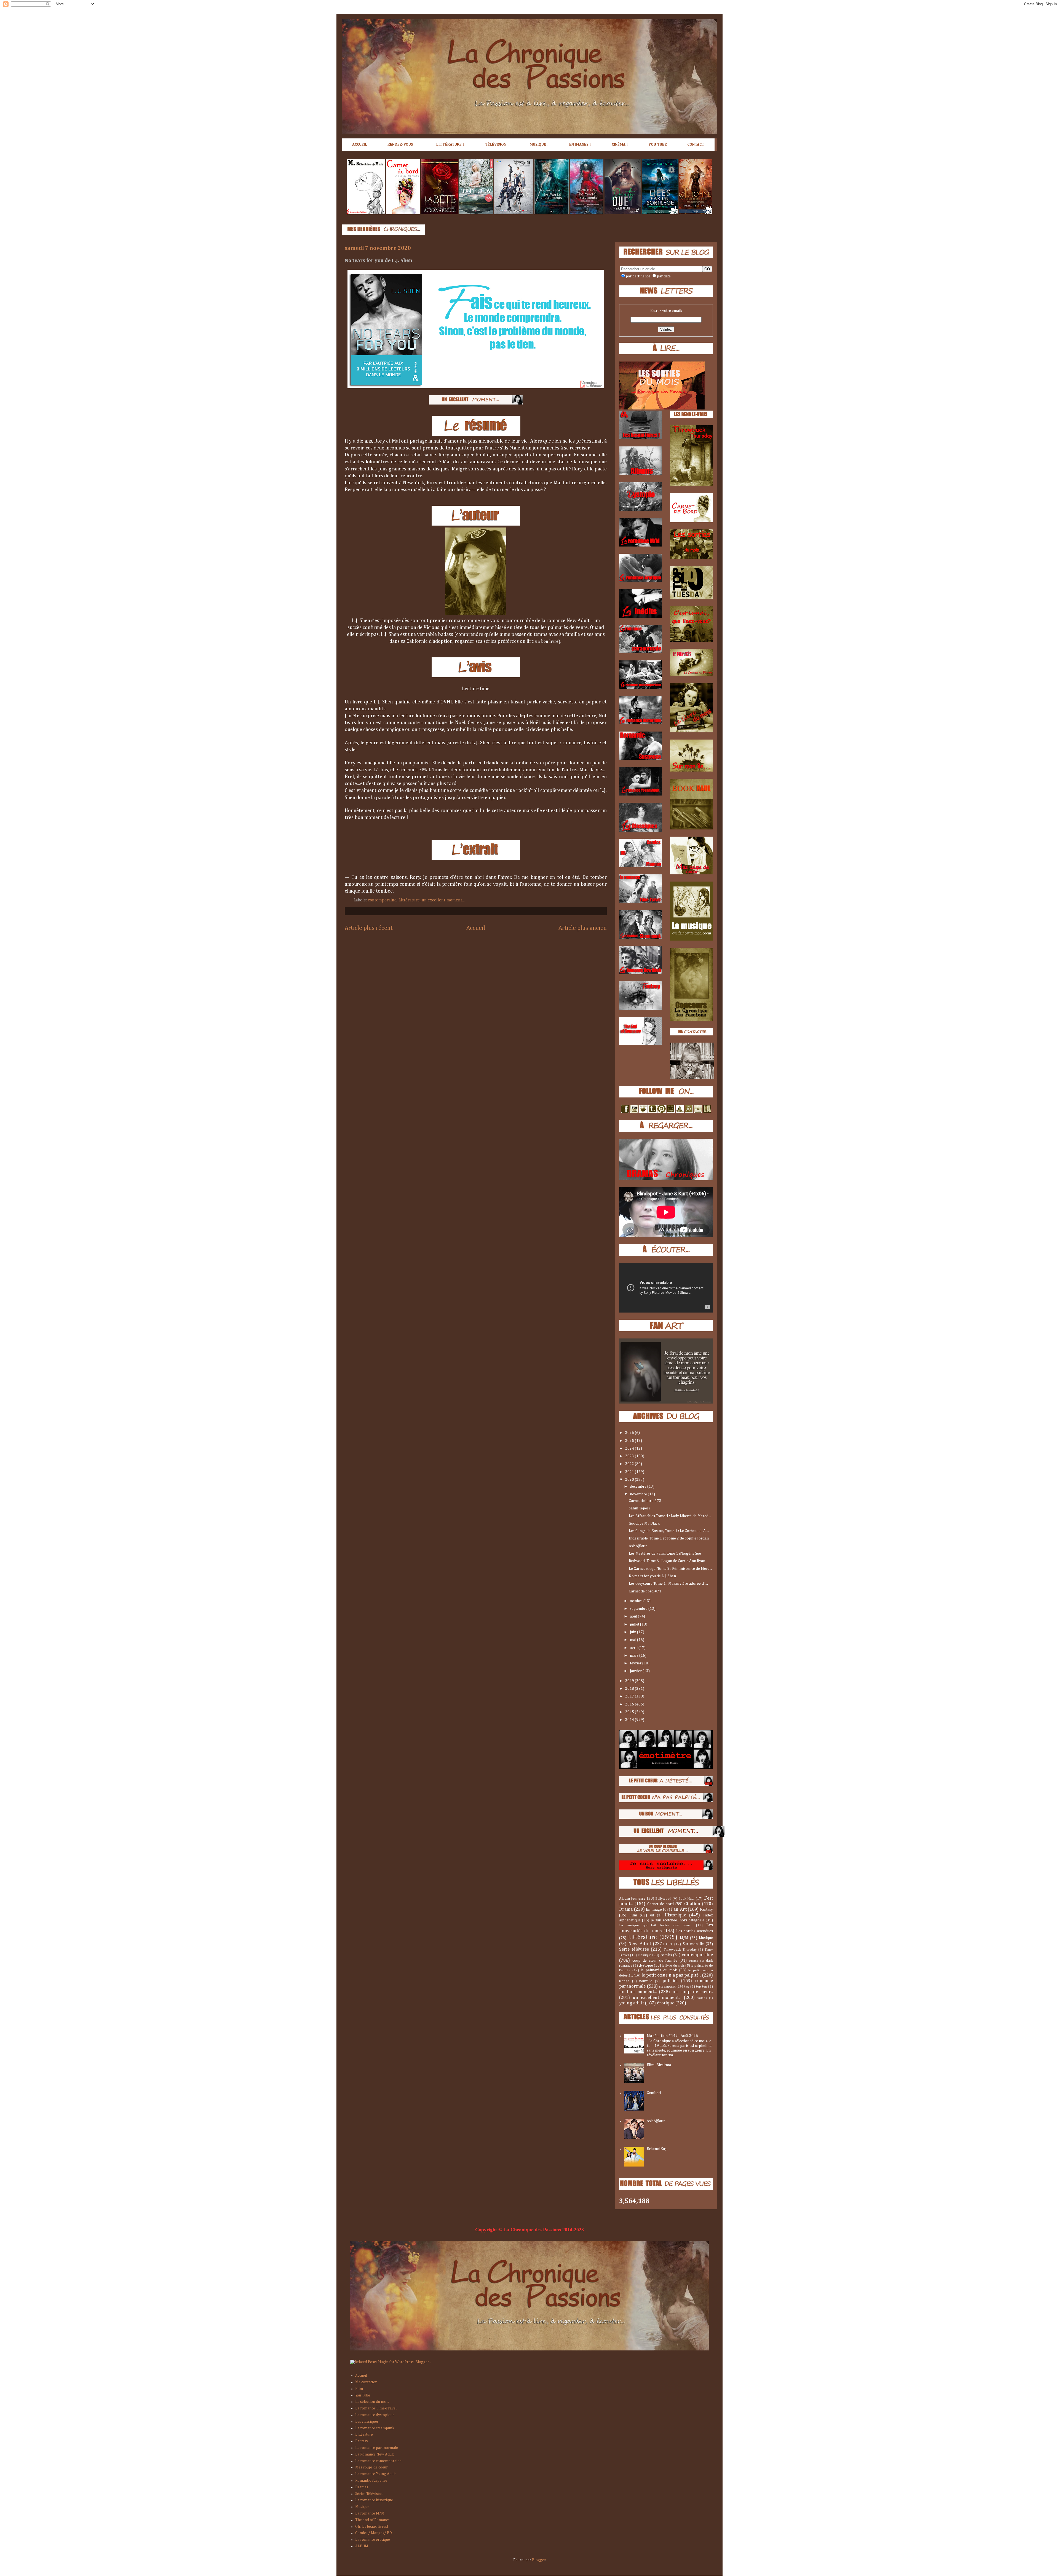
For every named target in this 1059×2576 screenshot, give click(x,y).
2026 (630, 1433)
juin (633, 1632)
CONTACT (696, 144)
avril (634, 1648)
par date (664, 276)
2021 (630, 1472)
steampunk (667, 1987)
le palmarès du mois (659, 1970)
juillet (635, 1624)
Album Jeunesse (632, 1898)
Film (633, 1915)
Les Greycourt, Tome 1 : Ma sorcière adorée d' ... (668, 1584)
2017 (630, 1696)
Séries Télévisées (369, 2494)
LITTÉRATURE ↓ (450, 144)
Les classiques (367, 2422)
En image (654, 1910)
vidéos (702, 1998)
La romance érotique (373, 2540)
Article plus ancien (583, 928)
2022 (630, 1464)
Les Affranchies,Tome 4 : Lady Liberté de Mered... (670, 1516)
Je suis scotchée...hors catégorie (678, 1920)
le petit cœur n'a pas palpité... (671, 1975)
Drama (626, 1909)
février (636, 1663)
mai (633, 1640)
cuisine (694, 1961)
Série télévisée (634, 1949)
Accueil (476, 928)
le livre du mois (673, 1966)
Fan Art (679, 1909)
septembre (639, 1609)
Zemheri (654, 2093)
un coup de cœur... (693, 1992)
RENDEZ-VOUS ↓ (402, 144)
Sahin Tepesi (639, 1508)
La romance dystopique (375, 2415)
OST (669, 1944)
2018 (630, 1689)
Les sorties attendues (695, 1931)
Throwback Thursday (680, 1950)
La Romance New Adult (375, 2454)
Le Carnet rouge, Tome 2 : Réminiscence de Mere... (670, 1569)
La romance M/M (370, 2513)
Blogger (539, 2560)
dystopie (646, 1966)
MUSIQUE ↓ (539, 144)
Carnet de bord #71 (645, 1591)
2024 (630, 1448)
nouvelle (646, 1981)
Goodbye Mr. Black (644, 1523)
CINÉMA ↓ (620, 144)
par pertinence (638, 276)
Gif (652, 1915)
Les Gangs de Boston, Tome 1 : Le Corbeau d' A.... (669, 1531)
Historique (675, 1915)
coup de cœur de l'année (655, 1961)
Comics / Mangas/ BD (374, 2533)
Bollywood (663, 1899)
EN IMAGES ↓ (580, 144)
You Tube (363, 2395)
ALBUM (362, 2546)
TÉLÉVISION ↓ (497, 144)
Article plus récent (369, 928)
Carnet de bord (660, 1904)
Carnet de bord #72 (645, 1501)
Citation (692, 1904)
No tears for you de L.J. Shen (652, 1576)
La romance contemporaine (378, 2461)
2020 (630, 1480)
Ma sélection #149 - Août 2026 (672, 2036)
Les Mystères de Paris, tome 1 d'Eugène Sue (665, 1554)
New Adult (640, 1944)
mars (635, 1656)
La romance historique (374, 2500)
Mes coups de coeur (371, 2467)
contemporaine (382, 900)
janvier (636, 1671)
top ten (702, 1987)
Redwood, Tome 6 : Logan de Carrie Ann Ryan (667, 1561)
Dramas (362, 2487)
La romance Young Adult (375, 2474)
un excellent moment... (443, 900)
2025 (630, 1441)
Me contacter (366, 2382)
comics (666, 1955)
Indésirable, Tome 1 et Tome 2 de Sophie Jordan (669, 1538)
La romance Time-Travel (376, 2408)
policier (670, 1981)
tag (687, 1987)
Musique (706, 1938)
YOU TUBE (658, 144)
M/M (684, 1938)
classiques (645, 1955)
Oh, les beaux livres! (372, 2527)
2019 (630, 1681)
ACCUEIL (360, 144)
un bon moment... (638, 1992)
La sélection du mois (372, 2402)
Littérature (409, 900)
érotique (666, 2003)
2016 (630, 1704)
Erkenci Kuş (656, 2149)
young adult (632, 2003)
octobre (637, 1601)
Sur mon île (693, 1944)
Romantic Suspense (371, 2481)
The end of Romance (372, 2520)
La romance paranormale (377, 2448)
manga (624, 1981)
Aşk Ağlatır (638, 1546)
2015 (630, 1712)
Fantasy (706, 1910)
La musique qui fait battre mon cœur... (656, 1925)
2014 (630, 1720)
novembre (639, 1494)
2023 (630, 1456)
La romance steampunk (375, 2428)
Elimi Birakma (659, 2065)
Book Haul (686, 1899)
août (634, 1616)
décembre (639, 1487)
